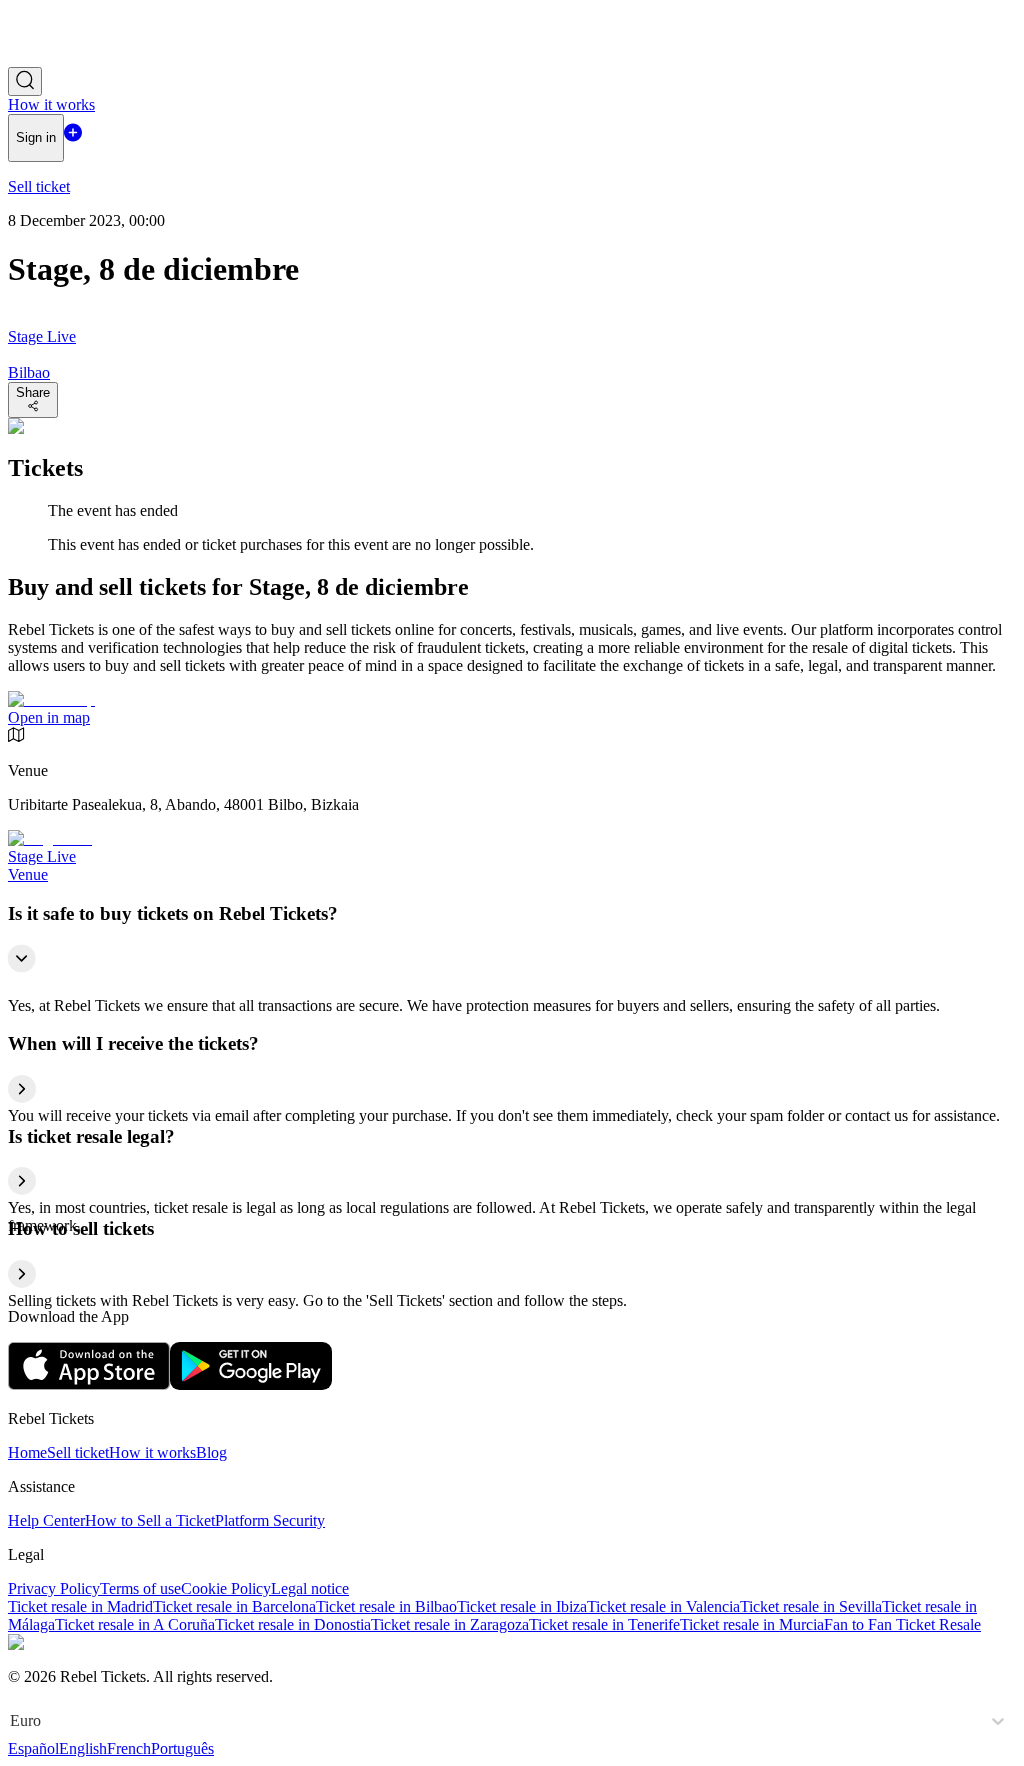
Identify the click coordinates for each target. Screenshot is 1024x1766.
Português (182, 1748)
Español (33, 1748)
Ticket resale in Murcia (752, 1624)
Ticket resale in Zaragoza (450, 1624)
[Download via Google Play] (251, 1384)
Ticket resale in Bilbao (386, 1606)
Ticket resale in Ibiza (522, 1606)
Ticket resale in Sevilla (811, 1606)
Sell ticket (78, 1452)
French (129, 1748)
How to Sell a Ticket (150, 1520)
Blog (211, 1452)
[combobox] (12, 1721)
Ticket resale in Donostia (293, 1624)
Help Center (46, 1520)
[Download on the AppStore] (89, 1384)
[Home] (63, 57)
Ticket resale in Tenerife (604, 1624)
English (83, 1748)
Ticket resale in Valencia (663, 1606)
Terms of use (140, 1588)
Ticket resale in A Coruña (135, 1624)
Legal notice (310, 1588)
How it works (152, 1452)
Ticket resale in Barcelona (234, 1606)
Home (27, 1452)
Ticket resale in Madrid (80, 1606)
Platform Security (270, 1520)
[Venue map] (51, 699)
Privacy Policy (54, 1588)
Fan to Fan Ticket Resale (902, 1624)
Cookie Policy (226, 1588)
